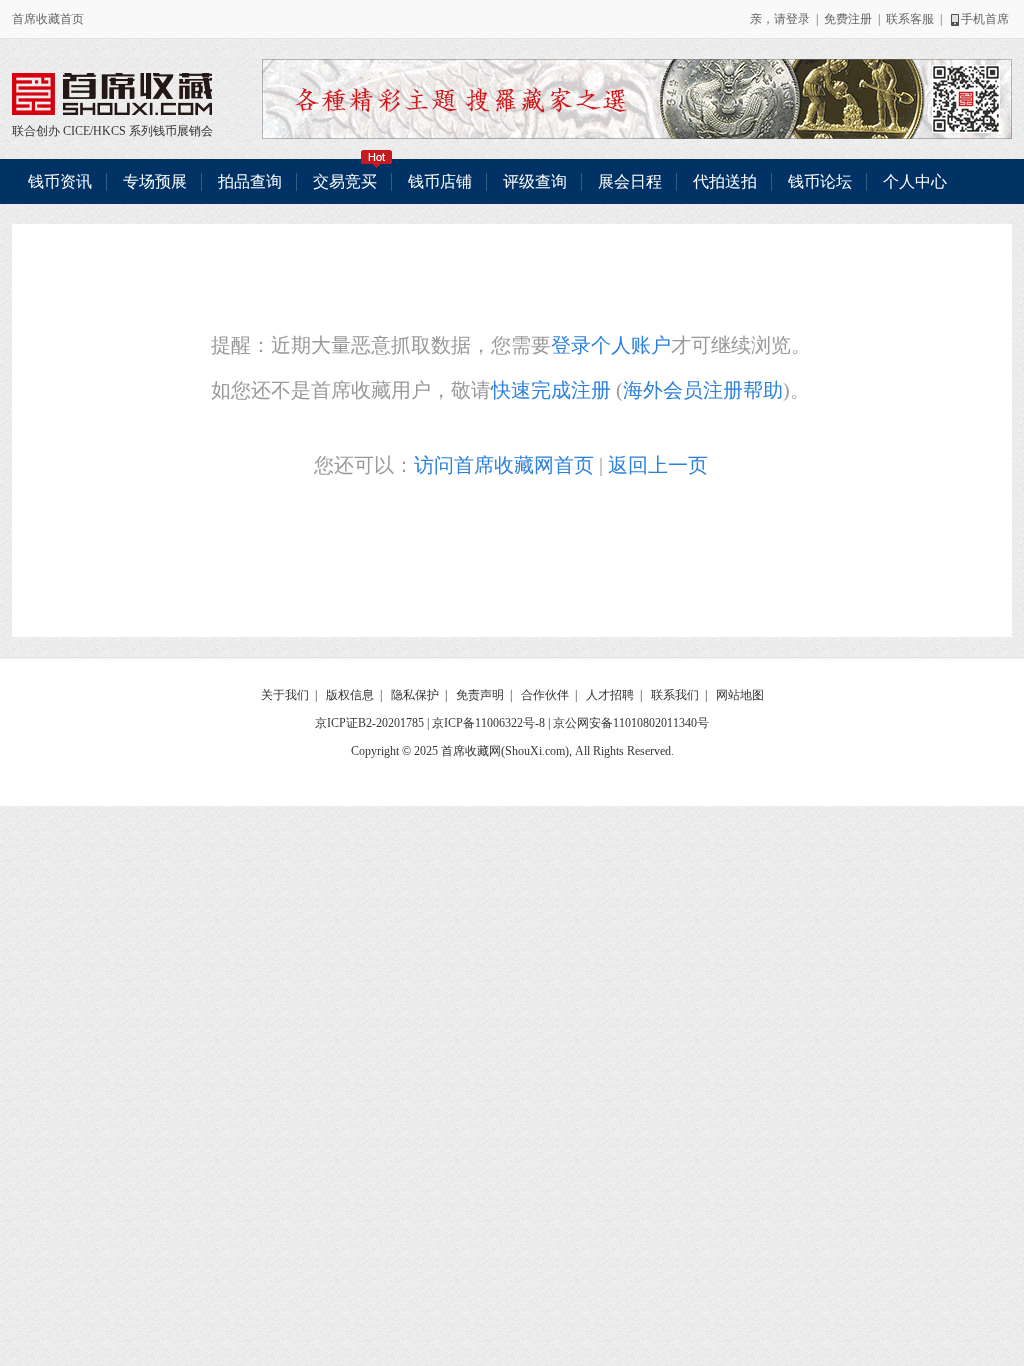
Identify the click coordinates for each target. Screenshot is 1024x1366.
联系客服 (910, 19)
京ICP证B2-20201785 (369, 723)
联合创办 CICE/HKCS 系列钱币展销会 (112, 94)
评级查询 (535, 181)
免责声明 (480, 695)
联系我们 (675, 695)
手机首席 (985, 19)
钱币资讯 (60, 181)
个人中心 (915, 181)
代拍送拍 (725, 181)
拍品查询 (250, 181)
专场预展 (155, 181)
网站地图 (740, 695)
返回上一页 (658, 465)
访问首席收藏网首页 (504, 465)
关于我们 (285, 695)
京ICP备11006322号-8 (488, 723)
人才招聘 (610, 695)
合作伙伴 (545, 695)
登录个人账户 (611, 345)
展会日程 (630, 181)
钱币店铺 (440, 181)
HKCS (109, 131)
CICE (76, 131)
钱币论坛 (820, 181)
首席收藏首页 (48, 19)
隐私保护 (415, 695)
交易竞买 (345, 181)
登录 (798, 19)
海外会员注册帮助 (703, 390)
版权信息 (350, 695)
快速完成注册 (551, 390)
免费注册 (848, 19)
